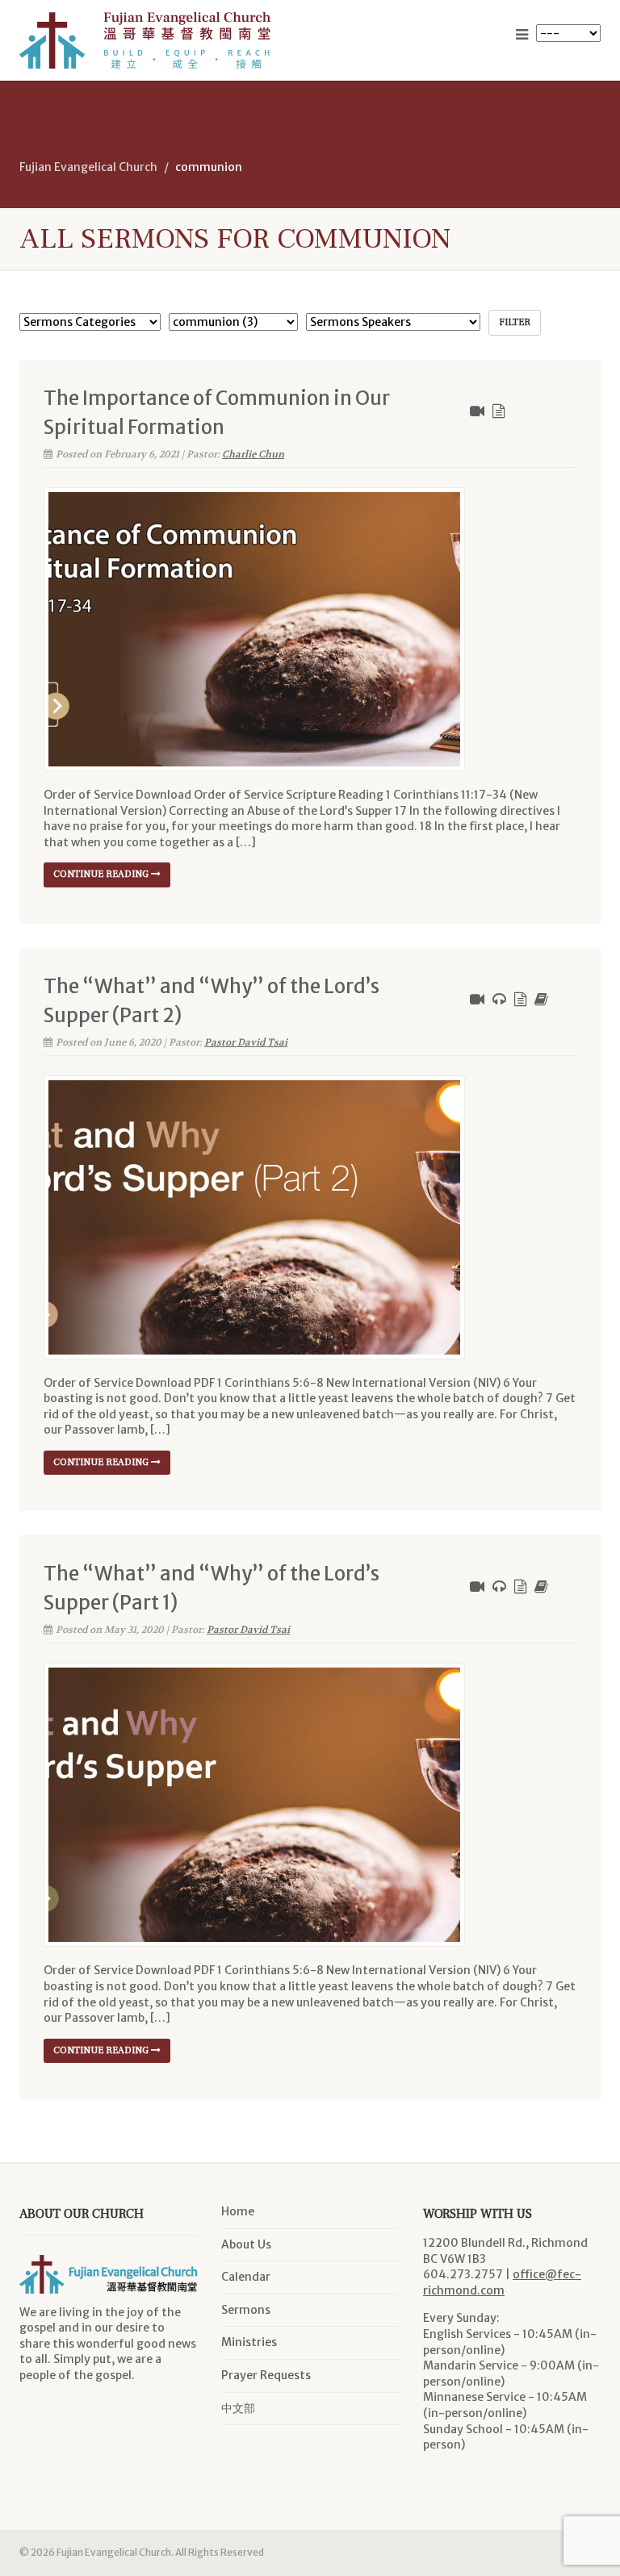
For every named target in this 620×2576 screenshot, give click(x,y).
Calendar (246, 2277)
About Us (246, 2244)
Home (238, 2211)
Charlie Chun (253, 454)
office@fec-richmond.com (502, 2282)
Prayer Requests (266, 2375)
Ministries (249, 2342)
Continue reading (102, 874)
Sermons (246, 2310)
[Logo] (159, 40)
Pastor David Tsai (246, 1042)
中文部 (238, 2408)
